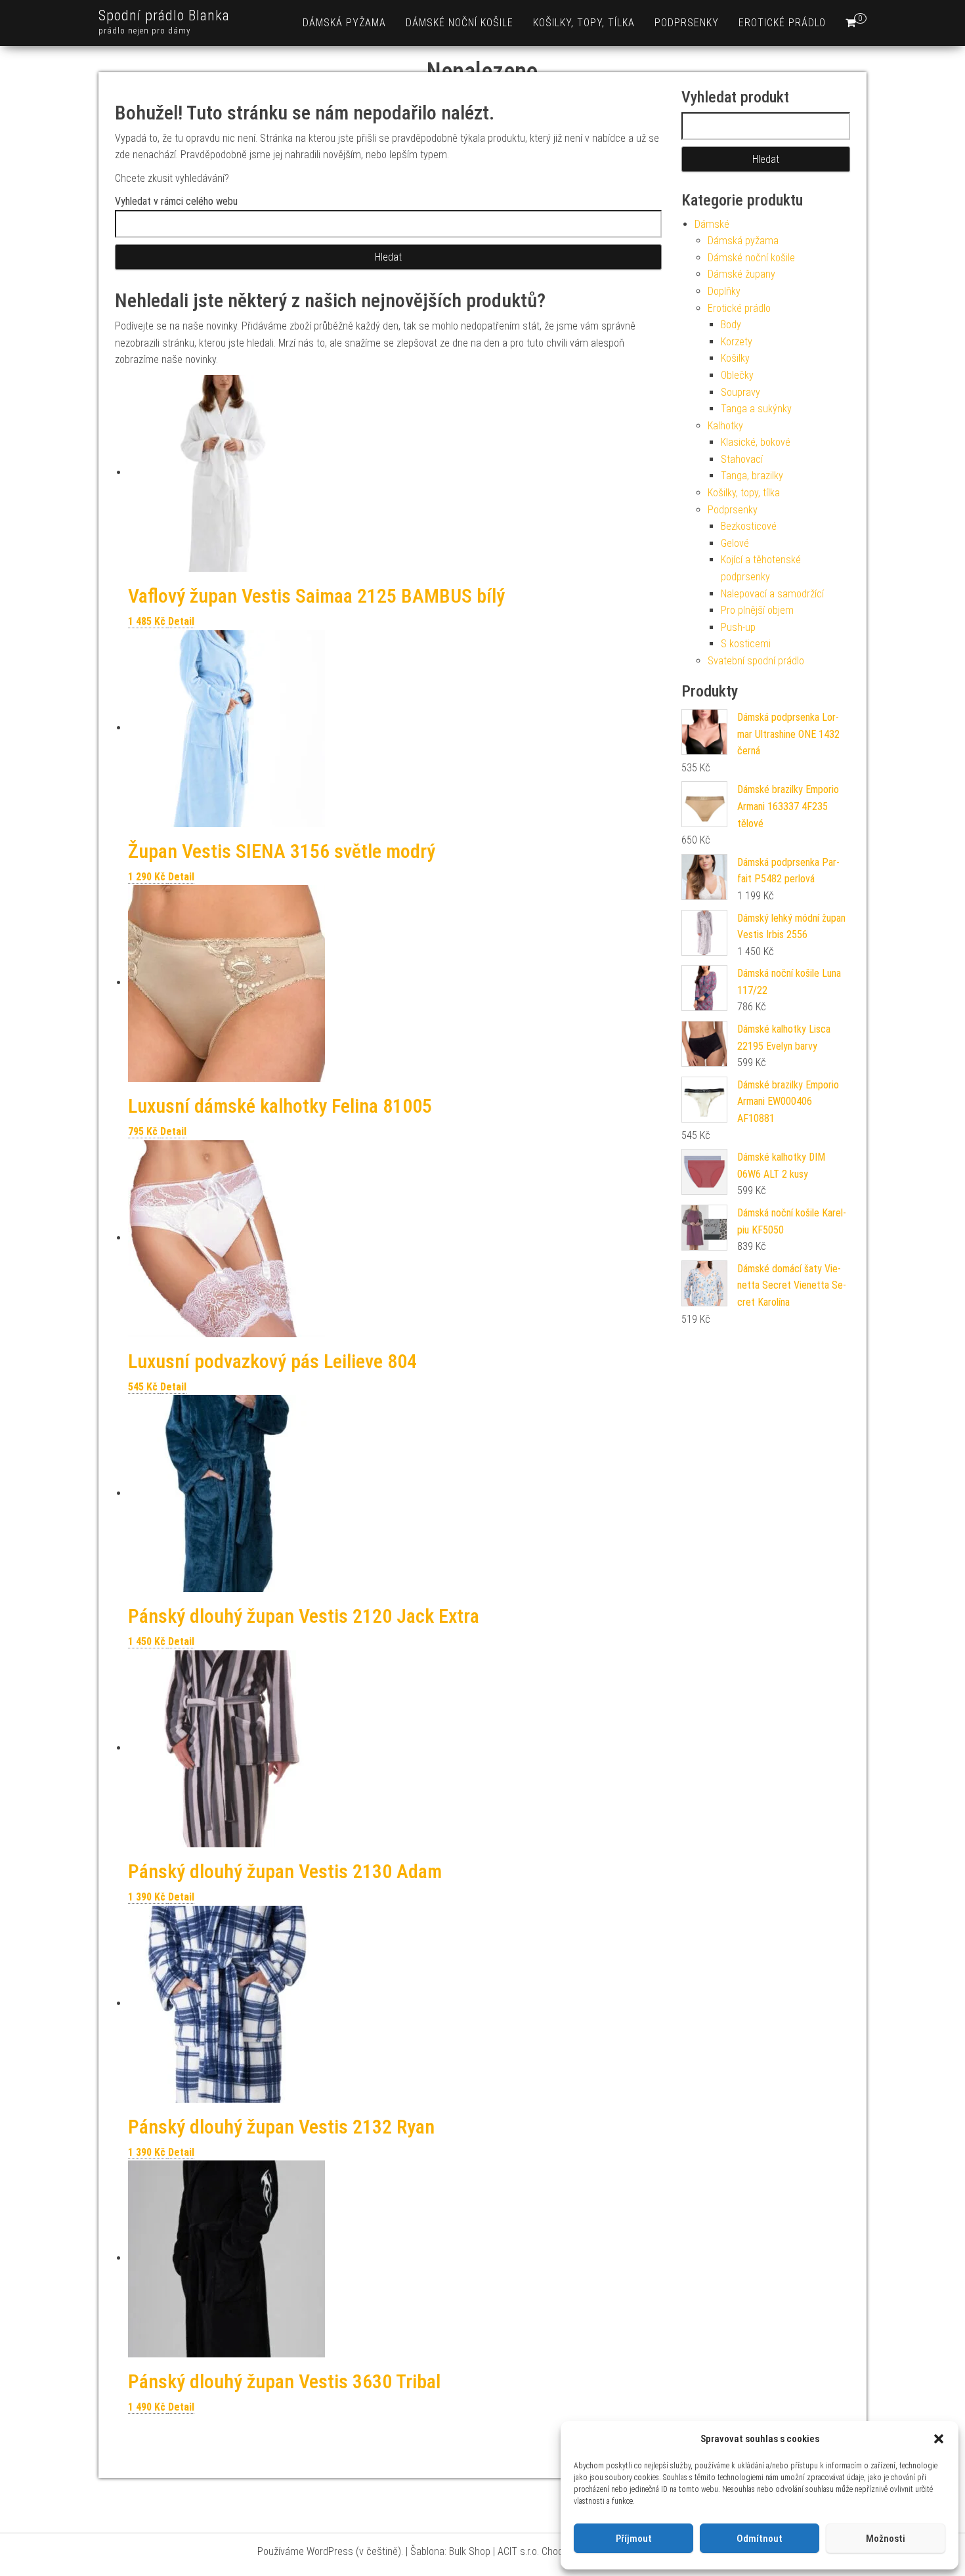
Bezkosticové (749, 526)
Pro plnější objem (757, 610)
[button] (939, 2439)
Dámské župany (741, 274)
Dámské (712, 224)
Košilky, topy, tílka (584, 23)
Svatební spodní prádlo (756, 661)
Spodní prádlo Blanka (164, 15)
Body (731, 325)
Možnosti (886, 2539)
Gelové (735, 543)
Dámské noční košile (460, 23)
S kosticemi (746, 644)
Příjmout (634, 2539)
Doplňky (724, 291)
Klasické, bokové (756, 442)
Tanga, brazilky (752, 476)
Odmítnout (760, 2539)
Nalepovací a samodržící (772, 594)
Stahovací (742, 459)
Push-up (738, 627)
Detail (181, 621)
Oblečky (737, 375)
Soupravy (740, 392)
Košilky (735, 358)
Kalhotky (725, 426)
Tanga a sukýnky (756, 409)
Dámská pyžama (344, 23)
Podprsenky (687, 23)
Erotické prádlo (782, 23)
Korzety (737, 342)
